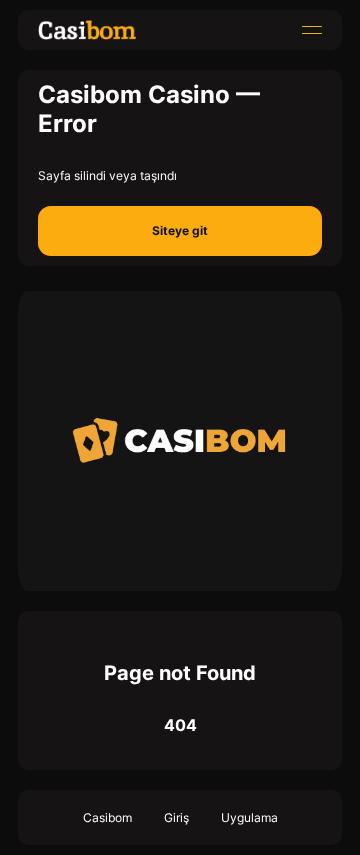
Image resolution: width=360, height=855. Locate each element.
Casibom (107, 817)
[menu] (312, 30)
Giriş (176, 817)
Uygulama (249, 817)
